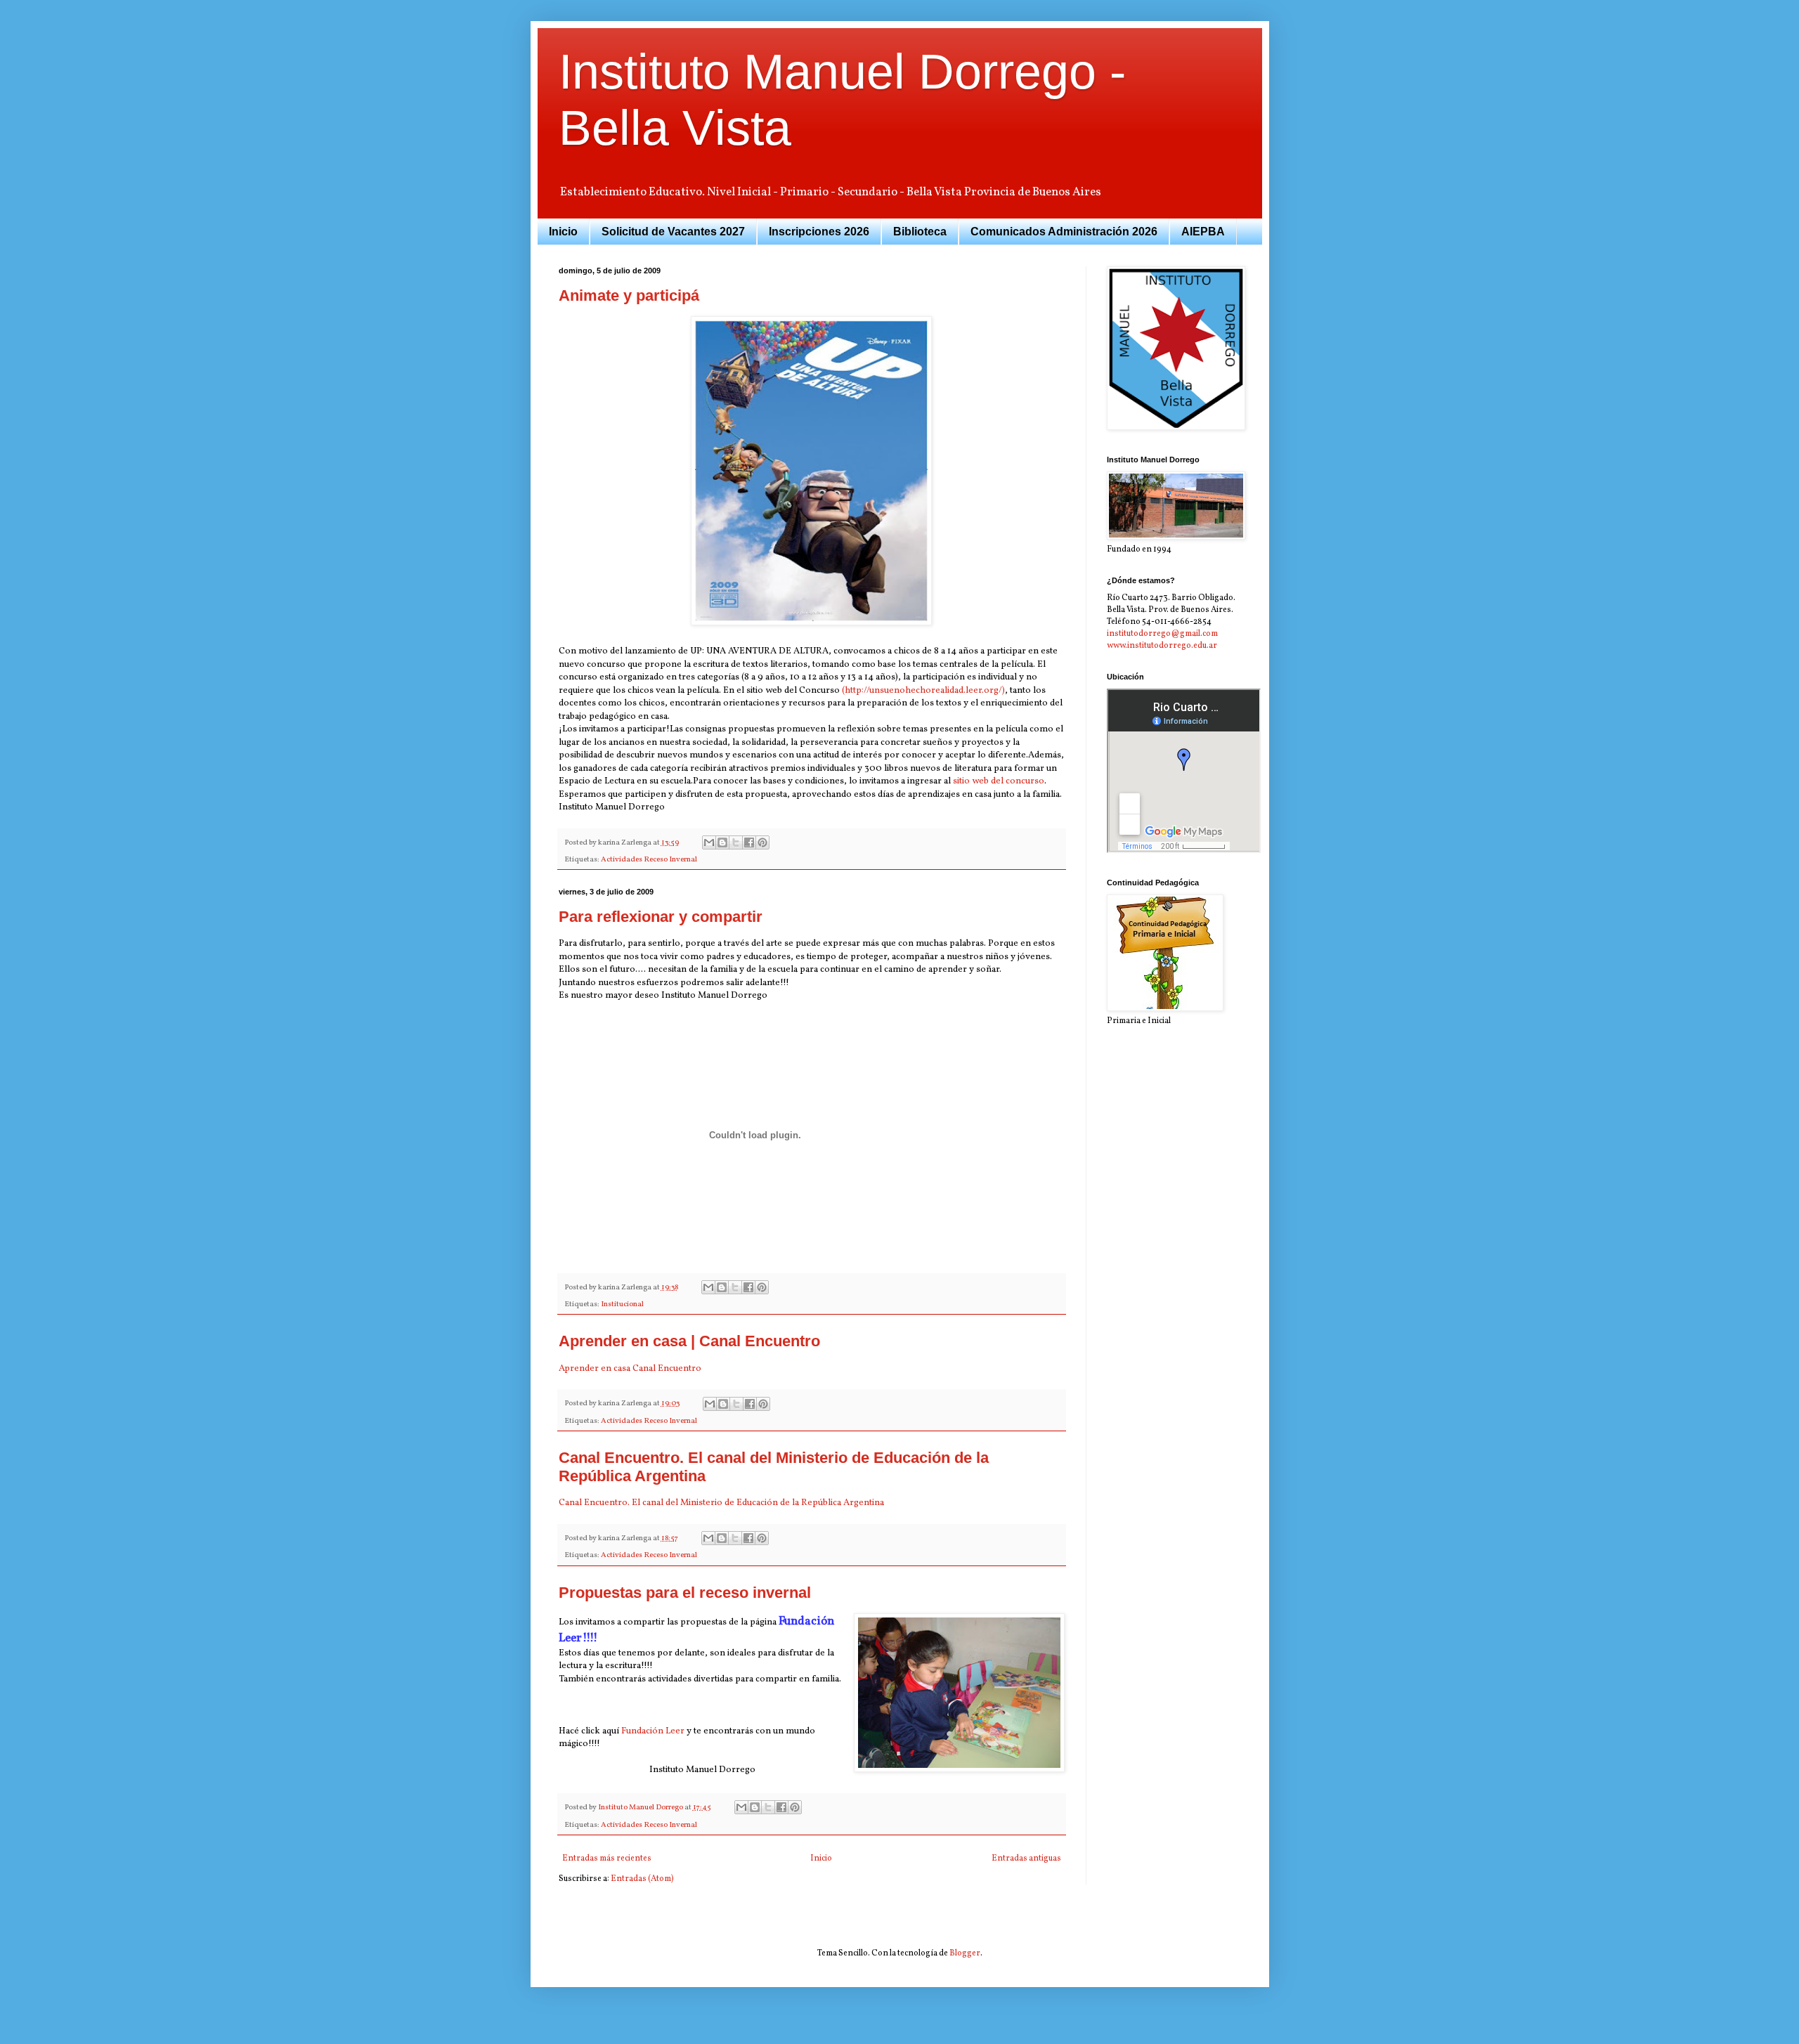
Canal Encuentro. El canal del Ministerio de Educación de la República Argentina (721, 1503)
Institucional (622, 1304)
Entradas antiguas (1026, 1859)
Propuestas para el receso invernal (685, 1593)
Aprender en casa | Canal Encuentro (689, 1341)
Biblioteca (920, 232)
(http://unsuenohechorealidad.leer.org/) (923, 690)
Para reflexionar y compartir (661, 917)
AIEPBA (1203, 232)
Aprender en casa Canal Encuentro (630, 1368)
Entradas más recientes (607, 1859)
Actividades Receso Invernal (649, 860)
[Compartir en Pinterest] (762, 842)
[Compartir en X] (736, 842)
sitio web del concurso (999, 781)
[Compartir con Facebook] (749, 842)
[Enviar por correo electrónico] (709, 842)
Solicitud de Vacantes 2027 (673, 232)
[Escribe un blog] (722, 842)
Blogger (965, 1953)
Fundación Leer (653, 1731)
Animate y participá (629, 295)
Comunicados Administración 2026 (1064, 232)
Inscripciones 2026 (819, 232)
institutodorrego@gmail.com (1162, 634)
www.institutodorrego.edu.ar (1162, 646)
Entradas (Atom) (642, 1879)
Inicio (563, 232)
